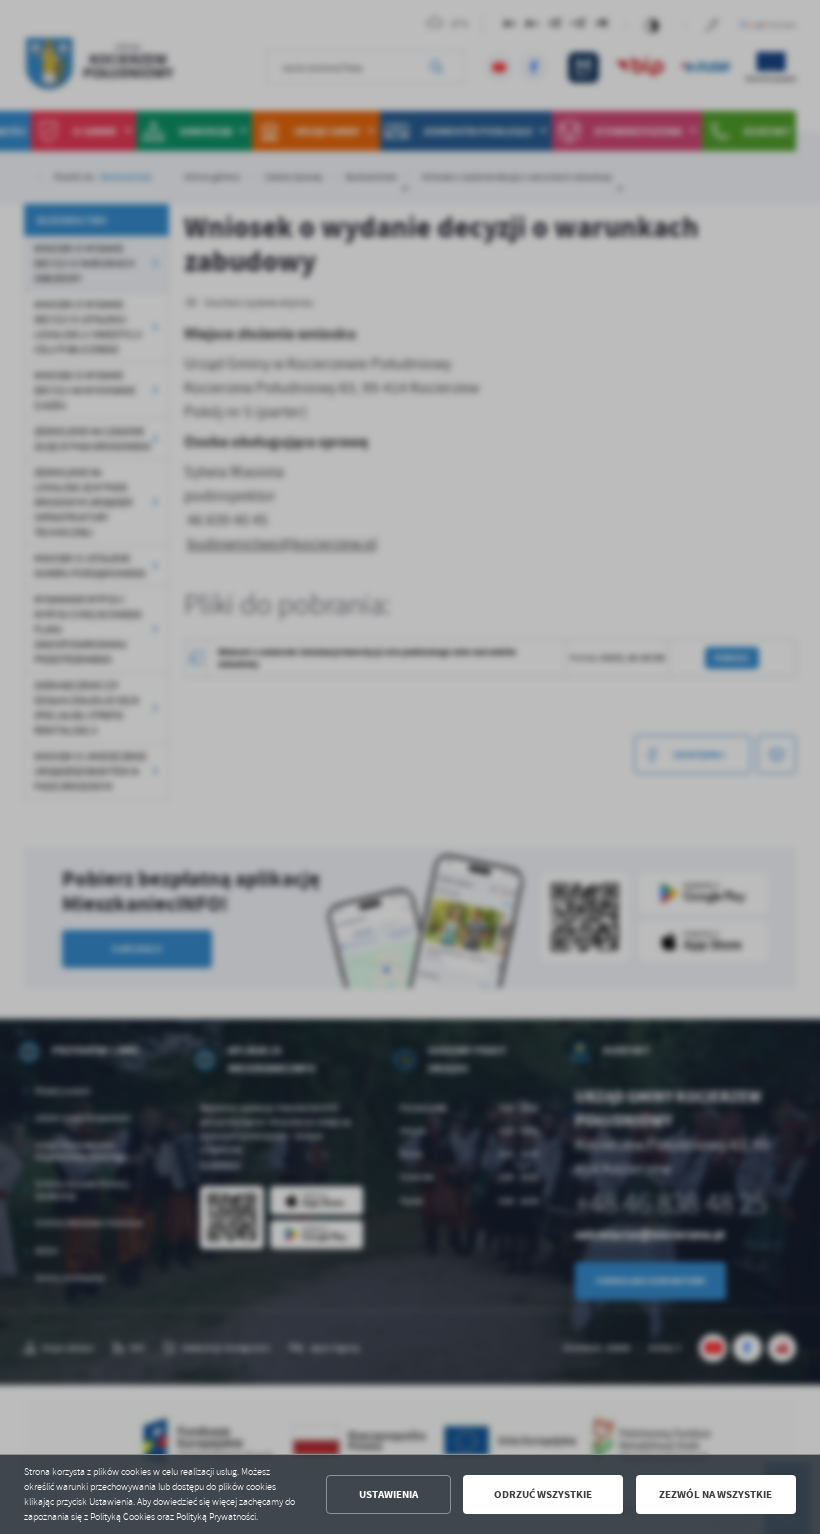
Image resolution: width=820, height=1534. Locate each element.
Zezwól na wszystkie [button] (715, 1494)
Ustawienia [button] (388, 1494)
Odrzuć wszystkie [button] (543, 1494)
